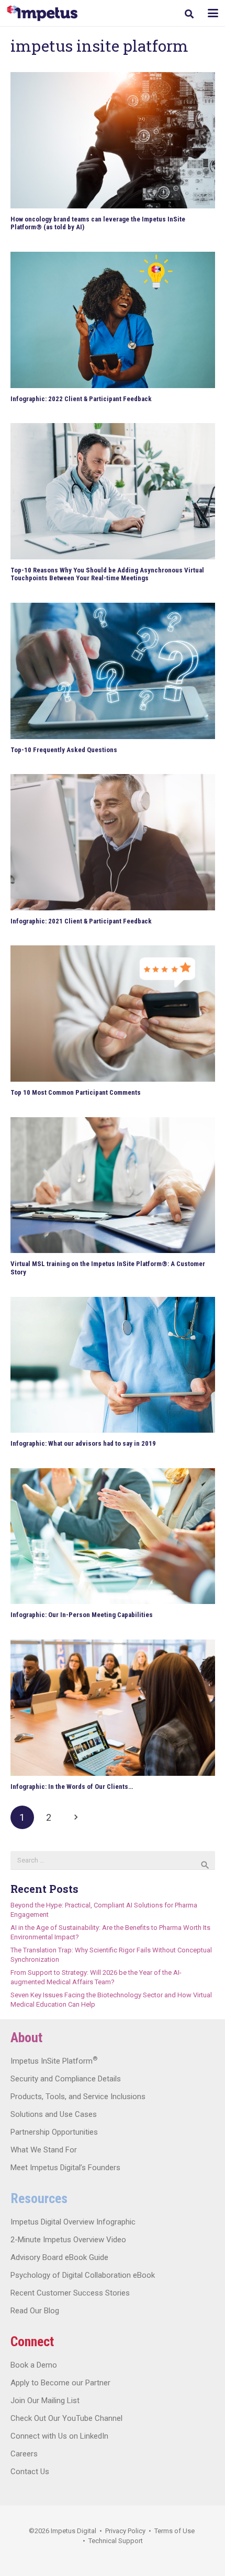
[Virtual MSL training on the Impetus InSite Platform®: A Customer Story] (113, 1185)
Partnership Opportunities (54, 2132)
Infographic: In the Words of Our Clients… (72, 1787)
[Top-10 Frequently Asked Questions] (113, 671)
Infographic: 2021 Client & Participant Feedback (81, 921)
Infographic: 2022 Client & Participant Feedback (81, 399)
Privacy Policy (125, 2531)
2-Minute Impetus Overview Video (68, 2240)
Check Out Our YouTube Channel (66, 2418)
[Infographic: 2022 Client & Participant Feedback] (113, 320)
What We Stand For (44, 2150)
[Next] (75, 1818)
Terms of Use (175, 2531)
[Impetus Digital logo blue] (42, 13)
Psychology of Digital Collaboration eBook (83, 2275)
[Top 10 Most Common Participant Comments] (113, 1014)
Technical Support (116, 2541)
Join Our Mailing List (45, 2401)
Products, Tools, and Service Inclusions (78, 2097)
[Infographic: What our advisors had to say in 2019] (113, 1365)
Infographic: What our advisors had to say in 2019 (83, 1443)
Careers (24, 2454)
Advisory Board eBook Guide (59, 2257)
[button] (189, 14)
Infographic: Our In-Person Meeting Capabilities (82, 1615)
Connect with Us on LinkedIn (59, 2436)
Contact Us (30, 2472)
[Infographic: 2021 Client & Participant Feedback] (113, 842)
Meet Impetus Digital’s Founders (65, 2168)
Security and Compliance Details (66, 2079)
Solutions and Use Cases (54, 2114)
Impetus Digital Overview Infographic (73, 2222)
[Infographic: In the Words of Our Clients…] (113, 1708)
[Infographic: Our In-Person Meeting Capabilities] (113, 1536)
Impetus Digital (74, 2531)
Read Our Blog (35, 2311)
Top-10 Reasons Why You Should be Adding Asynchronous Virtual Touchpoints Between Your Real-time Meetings (107, 574)
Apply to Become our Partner (60, 2383)
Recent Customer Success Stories (70, 2293)
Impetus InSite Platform (54, 2061)
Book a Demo (34, 2365)
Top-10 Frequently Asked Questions (64, 750)
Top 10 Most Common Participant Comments (76, 1092)
